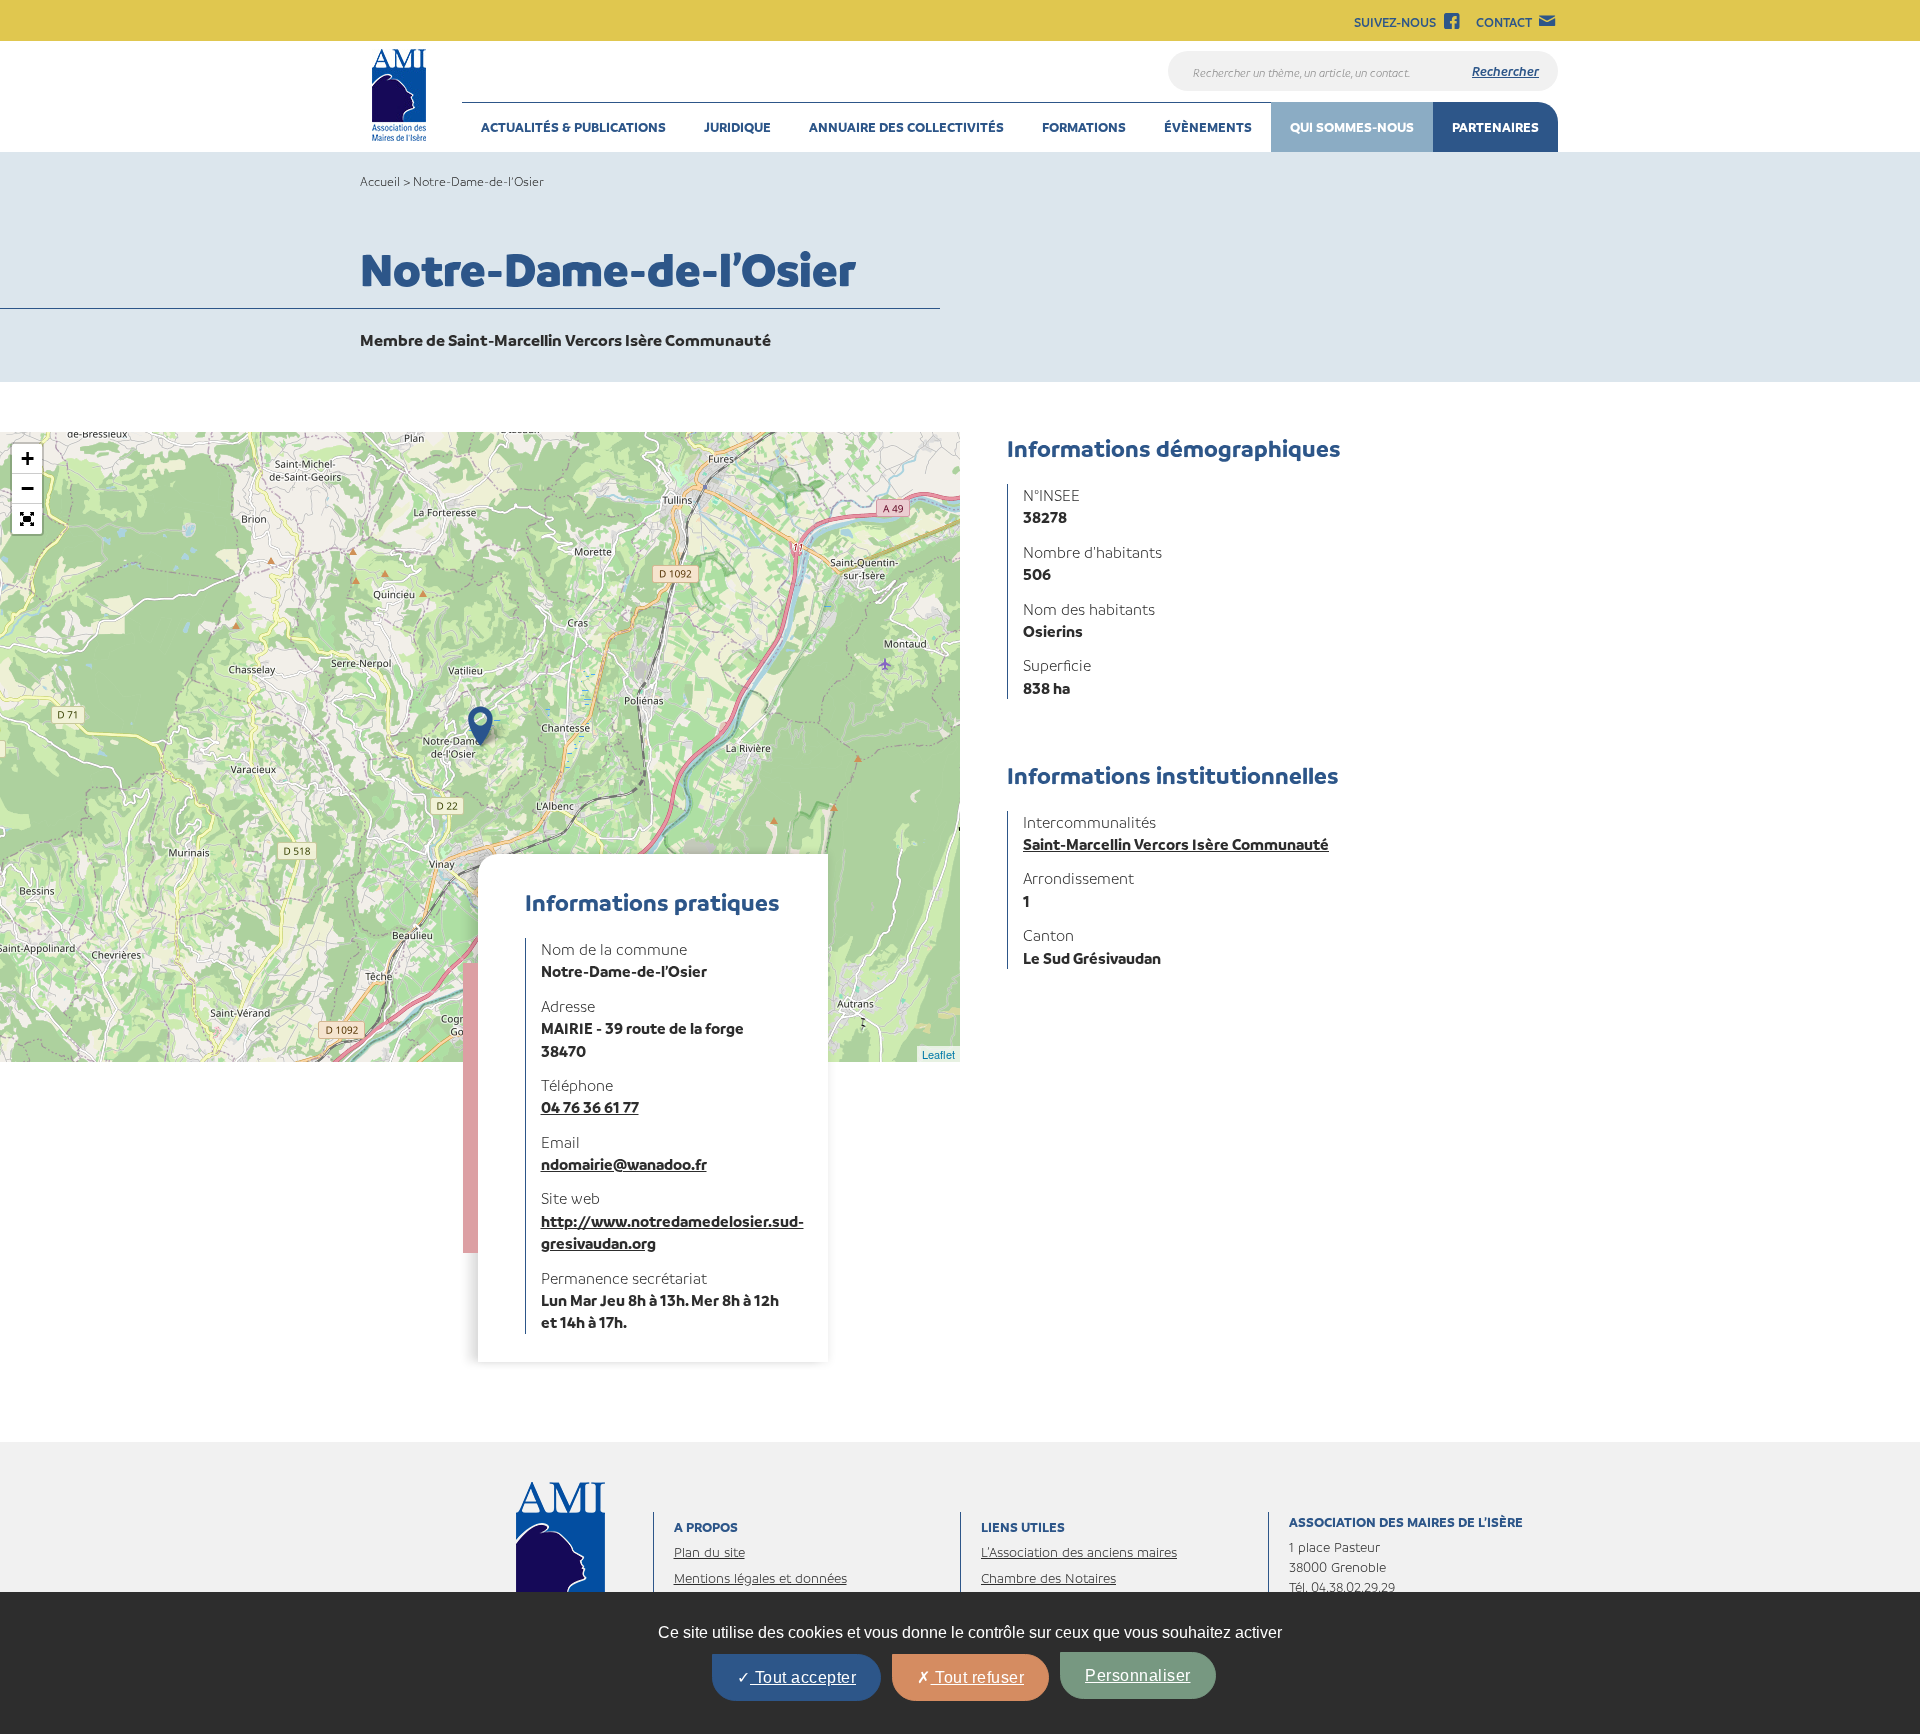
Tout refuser (978, 1677)
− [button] (27, 488)
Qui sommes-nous (1352, 126)
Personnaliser (1138, 1675)
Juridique (737, 126)
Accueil (380, 181)
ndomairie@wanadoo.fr (624, 1164)
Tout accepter (803, 1677)
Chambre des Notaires (1048, 1577)
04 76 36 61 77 (590, 1107)
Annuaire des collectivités (906, 126)
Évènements (1208, 126)
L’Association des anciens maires (1079, 1551)
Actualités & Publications (573, 126)
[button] (27, 519)
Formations (1084, 126)
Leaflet (938, 1054)
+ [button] (27, 458)
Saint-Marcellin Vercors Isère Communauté (1176, 844)
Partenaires (1495, 126)
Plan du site (709, 1551)
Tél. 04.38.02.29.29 (1342, 1586)
